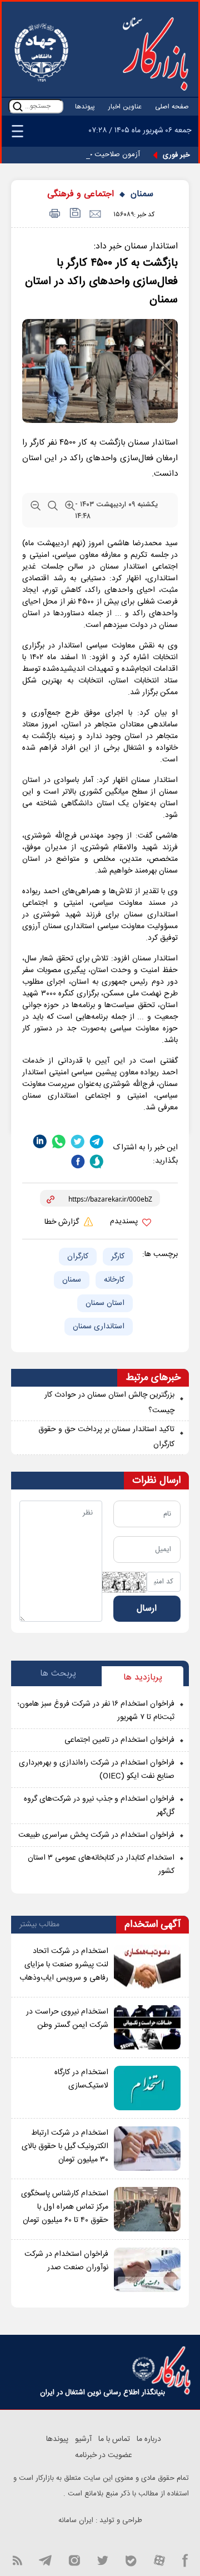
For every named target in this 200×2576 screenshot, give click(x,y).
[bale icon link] (131, 2560)
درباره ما (149, 2439)
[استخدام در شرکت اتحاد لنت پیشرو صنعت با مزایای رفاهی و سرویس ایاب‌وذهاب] (147, 1967)
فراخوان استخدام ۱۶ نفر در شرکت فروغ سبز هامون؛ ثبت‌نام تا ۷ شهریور (96, 1711)
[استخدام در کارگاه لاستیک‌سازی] (147, 2088)
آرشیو (83, 2439)
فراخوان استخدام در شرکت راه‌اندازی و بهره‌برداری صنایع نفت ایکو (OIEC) (97, 1770)
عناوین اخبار (125, 107)
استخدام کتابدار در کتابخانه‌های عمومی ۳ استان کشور (101, 1865)
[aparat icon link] (159, 2560)
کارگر (118, 1257)
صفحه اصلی (172, 107)
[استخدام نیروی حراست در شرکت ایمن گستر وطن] (147, 2027)
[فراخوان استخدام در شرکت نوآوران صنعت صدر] (147, 2270)
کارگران (78, 1257)
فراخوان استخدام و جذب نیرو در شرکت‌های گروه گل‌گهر (99, 1806)
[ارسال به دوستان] (95, 214)
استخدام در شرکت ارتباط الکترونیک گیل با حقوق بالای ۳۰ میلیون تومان (65, 2146)
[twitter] (78, 1141)
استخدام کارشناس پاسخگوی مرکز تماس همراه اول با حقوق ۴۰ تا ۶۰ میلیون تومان (65, 2207)
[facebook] (78, 1162)
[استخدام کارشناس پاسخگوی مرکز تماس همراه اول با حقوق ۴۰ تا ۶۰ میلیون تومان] (147, 2209)
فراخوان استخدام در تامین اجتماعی (119, 1740)
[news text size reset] (53, 511)
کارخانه (114, 1280)
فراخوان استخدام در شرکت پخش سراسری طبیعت (96, 1835)
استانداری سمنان (99, 1327)
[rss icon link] (17, 2560)
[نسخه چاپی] (53, 214)
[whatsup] (59, 1141)
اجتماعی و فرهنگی (81, 194)
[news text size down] (36, 511)
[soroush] (97, 1162)
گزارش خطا (63, 1222)
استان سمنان (105, 1303)
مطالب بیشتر (39, 1925)
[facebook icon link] (185, 2560)
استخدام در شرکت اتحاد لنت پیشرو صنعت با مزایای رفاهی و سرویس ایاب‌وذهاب (64, 1965)
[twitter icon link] (102, 2560)
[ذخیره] (74, 214)
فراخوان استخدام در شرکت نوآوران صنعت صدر (66, 2261)
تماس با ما (114, 2439)
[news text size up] (70, 511)
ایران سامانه (76, 2520)
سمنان (142, 194)
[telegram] (97, 1141)
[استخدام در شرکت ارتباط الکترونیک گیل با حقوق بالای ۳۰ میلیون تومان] (147, 2149)
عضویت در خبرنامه (104, 2455)
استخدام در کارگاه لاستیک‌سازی (81, 2079)
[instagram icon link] (74, 2560)
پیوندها (85, 107)
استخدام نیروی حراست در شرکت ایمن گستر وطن (67, 2019)
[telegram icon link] (45, 2560)
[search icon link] (18, 106)
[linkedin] (40, 1141)
